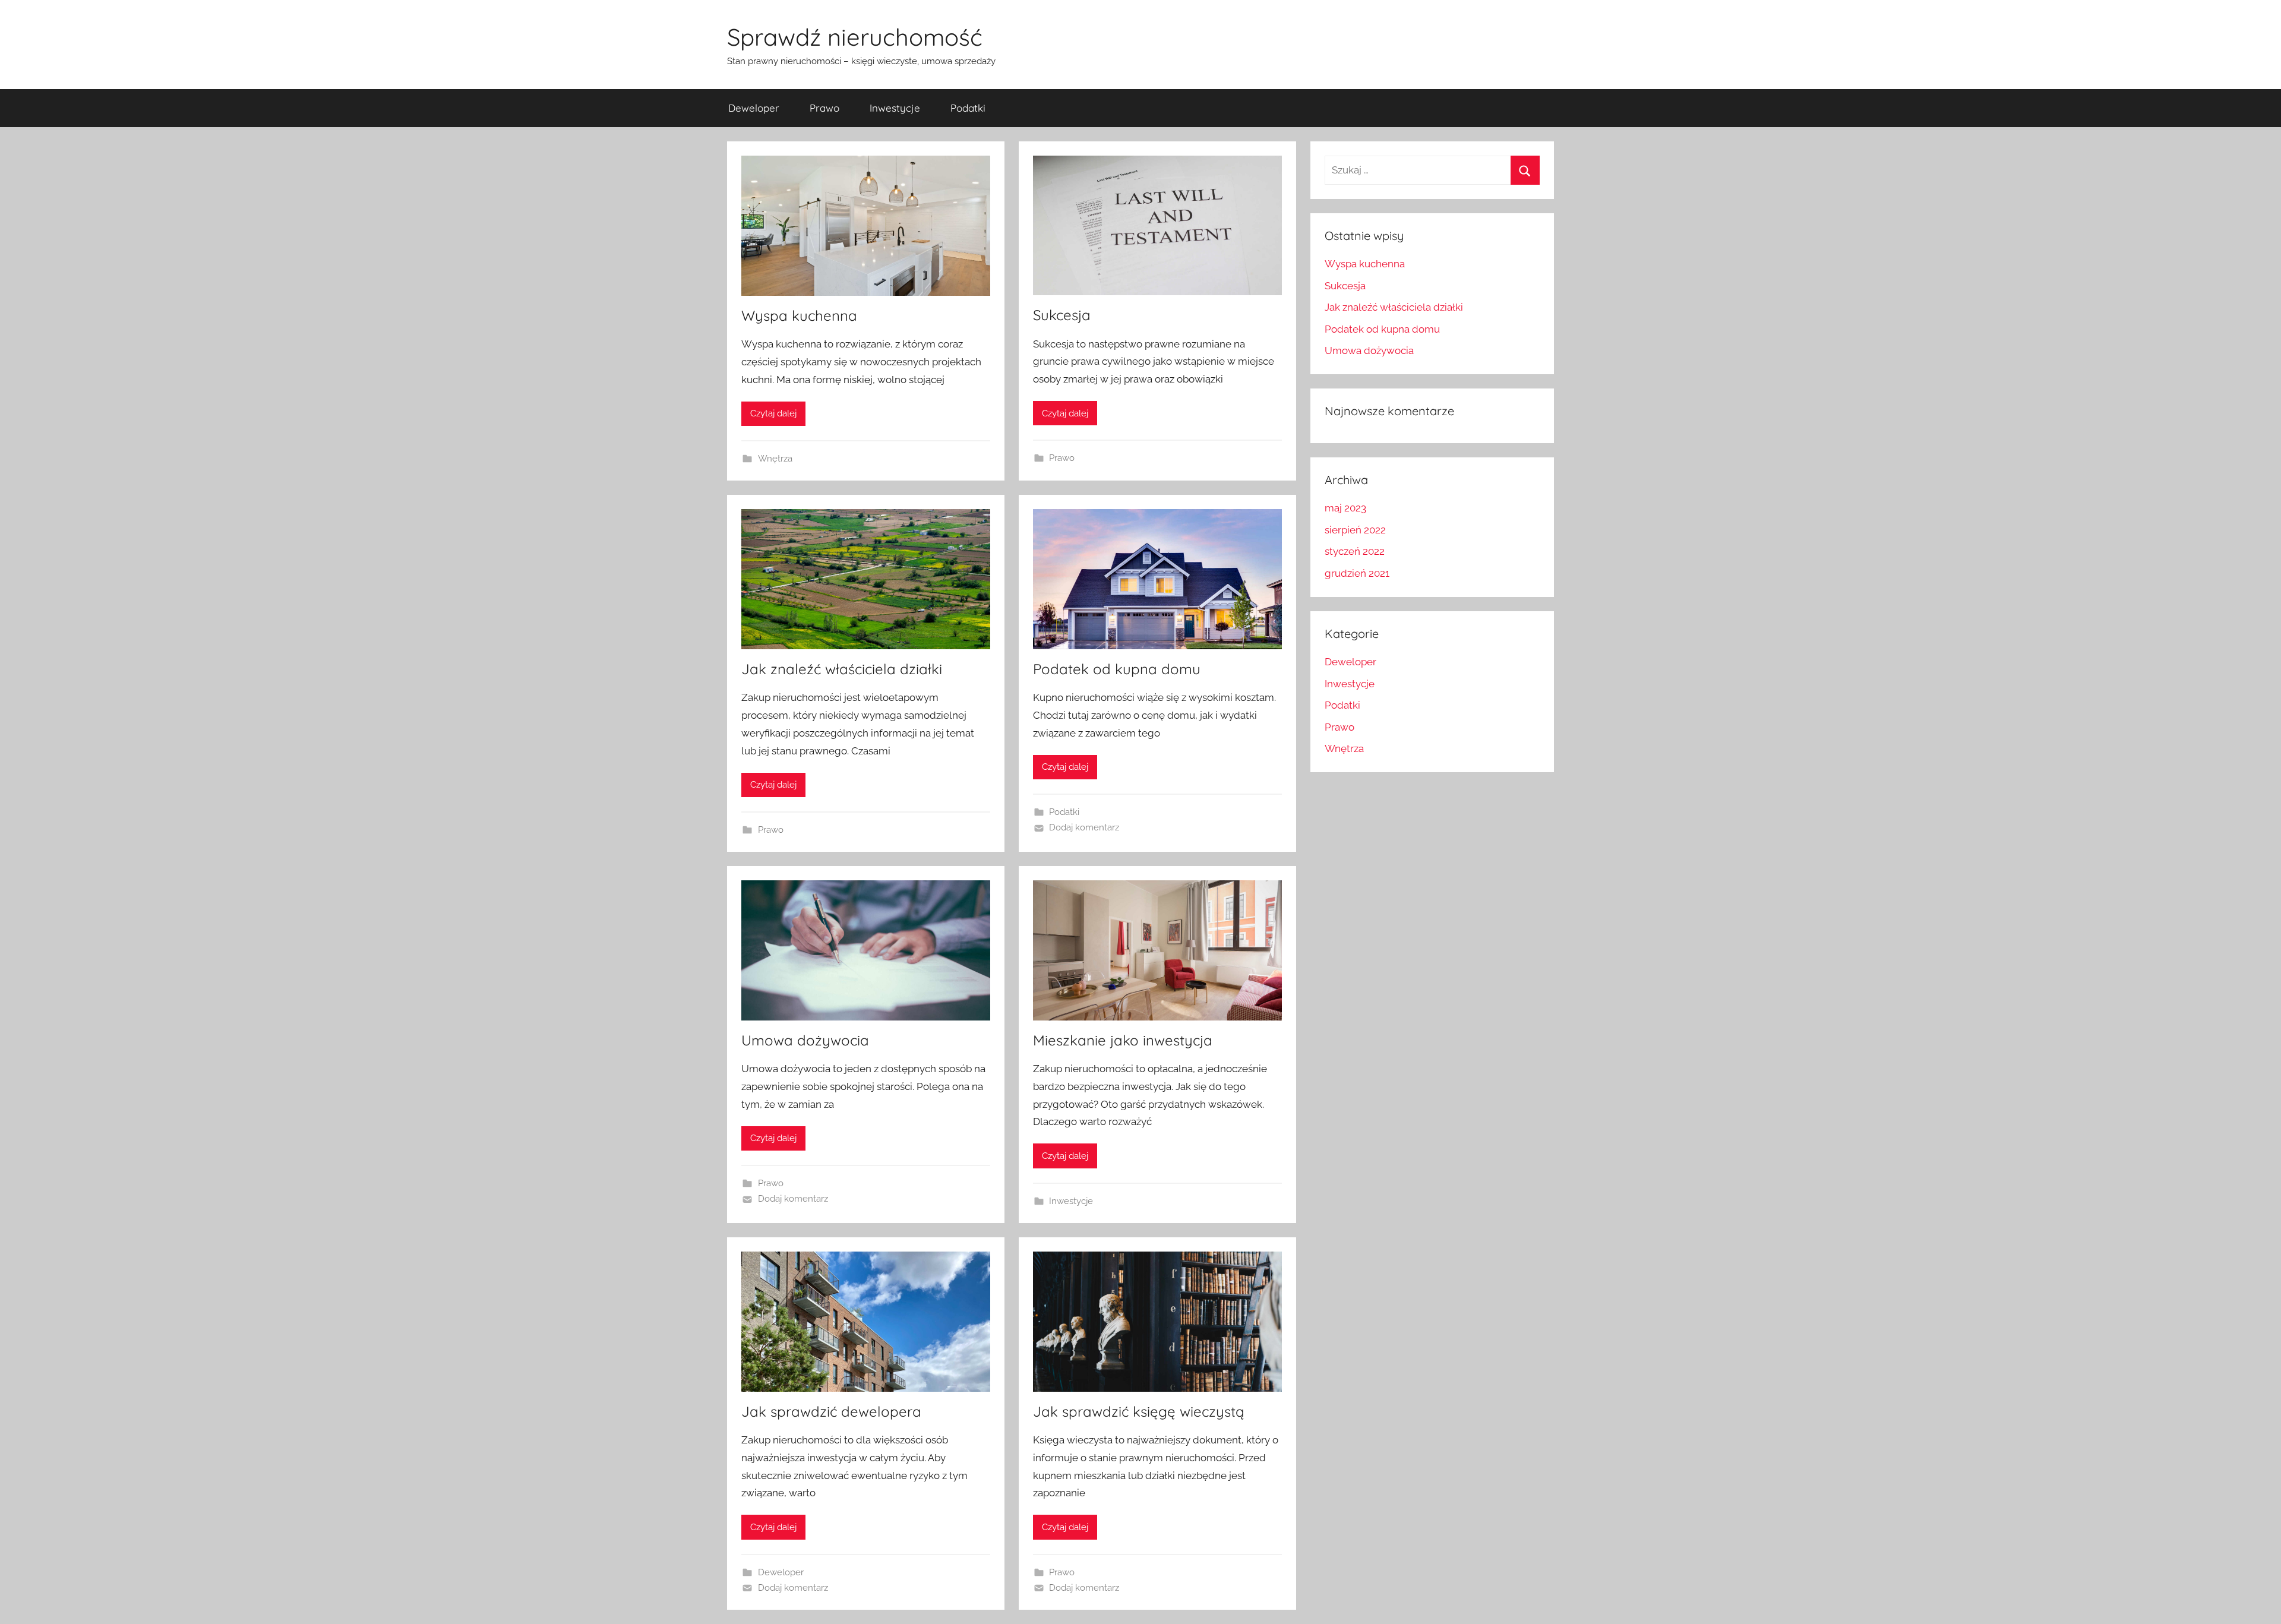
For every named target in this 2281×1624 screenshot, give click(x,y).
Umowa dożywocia (805, 1040)
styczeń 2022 (1355, 551)
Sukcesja (1062, 315)
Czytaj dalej (773, 413)
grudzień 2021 (1357, 573)
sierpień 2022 (1355, 530)
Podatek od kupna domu (1117, 669)
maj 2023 (1345, 508)
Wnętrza (775, 459)
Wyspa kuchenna (799, 315)
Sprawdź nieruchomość (855, 37)
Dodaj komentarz (1084, 827)
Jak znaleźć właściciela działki (842, 669)
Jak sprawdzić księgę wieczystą (1139, 1411)
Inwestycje (895, 108)
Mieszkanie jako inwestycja (1123, 1040)
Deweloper (754, 108)
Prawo (824, 108)
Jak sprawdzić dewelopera (831, 1411)
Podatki (968, 108)
